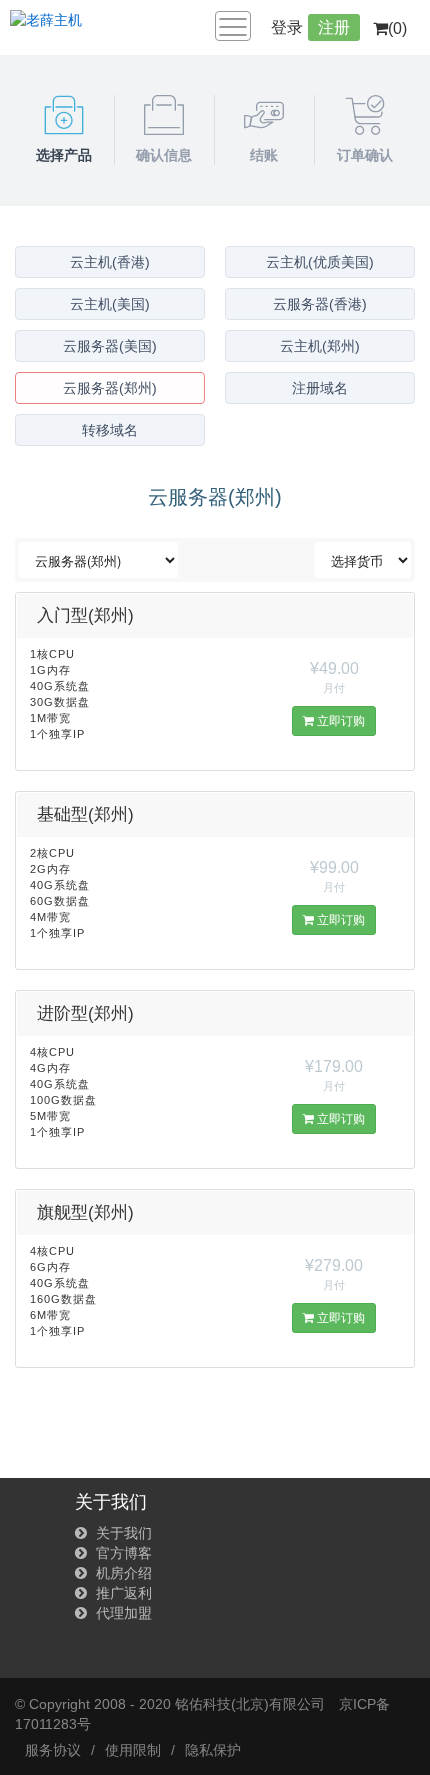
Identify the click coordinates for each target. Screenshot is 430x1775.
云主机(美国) (110, 304)
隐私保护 (213, 1750)
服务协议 (53, 1750)
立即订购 (339, 721)
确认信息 (164, 155)
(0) (397, 28)
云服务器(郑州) (110, 388)
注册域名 (320, 388)
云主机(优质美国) (320, 262)
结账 (264, 155)
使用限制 (133, 1750)
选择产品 (64, 155)
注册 (334, 27)
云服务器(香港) (320, 304)
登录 (287, 27)
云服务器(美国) (110, 346)
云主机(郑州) (320, 346)
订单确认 (365, 155)
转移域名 (110, 430)
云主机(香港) (110, 262)
